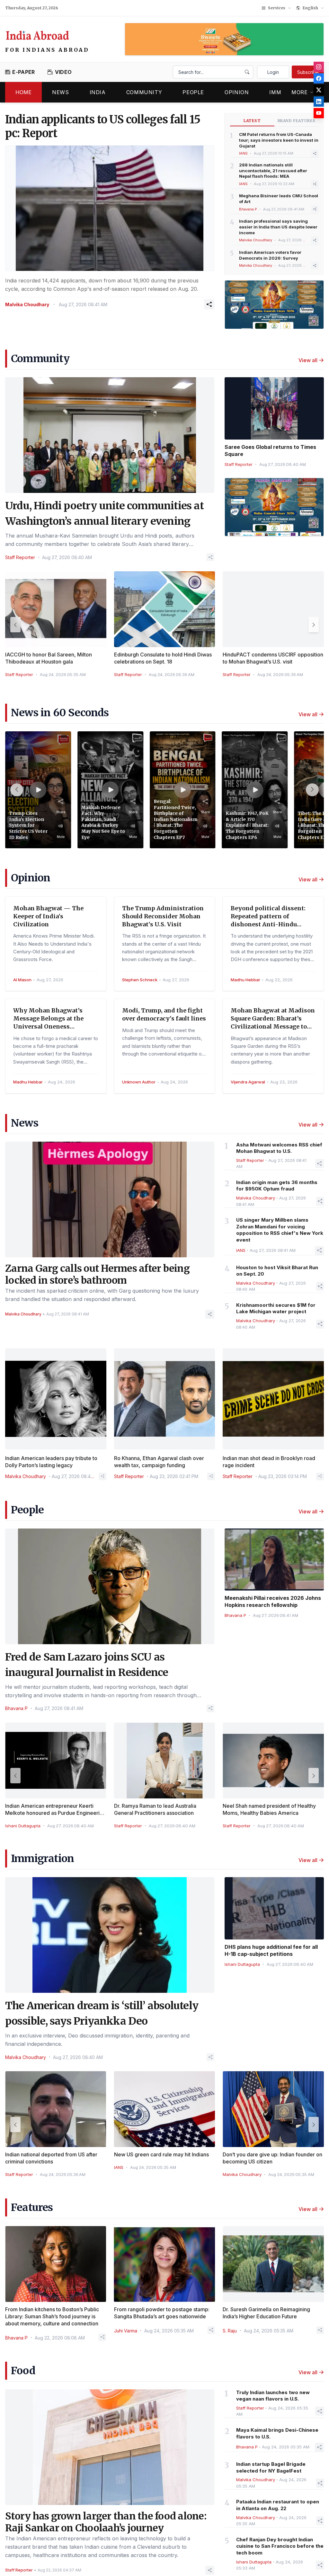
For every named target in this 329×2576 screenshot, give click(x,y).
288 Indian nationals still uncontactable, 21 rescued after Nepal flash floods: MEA (273, 171)
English (310, 8)
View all (308, 360)
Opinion (237, 92)
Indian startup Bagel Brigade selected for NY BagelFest (271, 2467)
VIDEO (63, 72)
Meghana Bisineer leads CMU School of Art (279, 199)
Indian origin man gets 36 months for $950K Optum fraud (277, 1186)
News (61, 92)
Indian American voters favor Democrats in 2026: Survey (270, 255)
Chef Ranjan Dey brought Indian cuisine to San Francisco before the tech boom (280, 2546)
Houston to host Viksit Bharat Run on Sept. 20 (277, 1271)
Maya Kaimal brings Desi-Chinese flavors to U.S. (277, 2433)
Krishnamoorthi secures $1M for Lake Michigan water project (276, 1308)
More (300, 92)
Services (277, 8)
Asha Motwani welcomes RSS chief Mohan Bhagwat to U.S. (279, 1148)
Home (23, 92)
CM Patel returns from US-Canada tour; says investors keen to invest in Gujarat (279, 140)
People (193, 92)
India (98, 92)
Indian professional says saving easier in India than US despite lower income (278, 227)
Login (273, 72)
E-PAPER (23, 72)
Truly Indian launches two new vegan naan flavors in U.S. (273, 2396)
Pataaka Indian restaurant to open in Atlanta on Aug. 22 (278, 2505)
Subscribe (308, 72)
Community (144, 92)
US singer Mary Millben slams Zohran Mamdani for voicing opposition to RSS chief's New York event (280, 1230)
